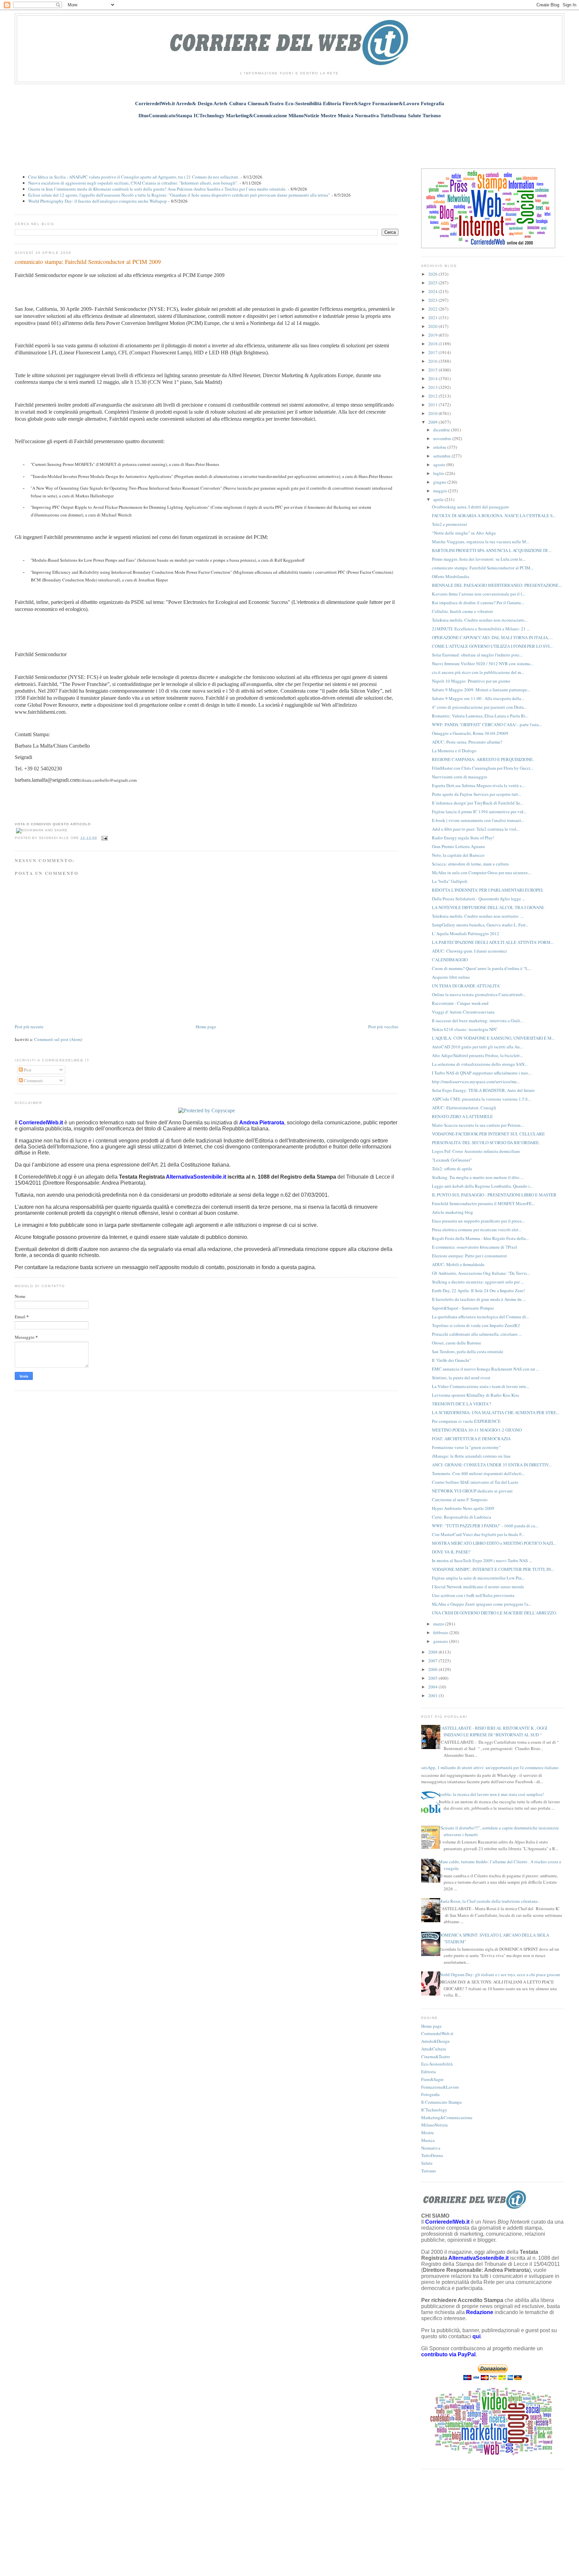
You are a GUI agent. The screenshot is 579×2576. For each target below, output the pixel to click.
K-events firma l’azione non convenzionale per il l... (478, 594)
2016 (433, 361)
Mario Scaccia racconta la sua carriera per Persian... (478, 1125)
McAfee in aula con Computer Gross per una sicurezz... (481, 873)
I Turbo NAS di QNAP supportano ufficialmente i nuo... (481, 1073)
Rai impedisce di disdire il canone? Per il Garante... (478, 603)
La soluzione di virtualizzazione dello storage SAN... (480, 1064)
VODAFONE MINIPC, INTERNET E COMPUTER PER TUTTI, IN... (493, 1569)
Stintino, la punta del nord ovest (461, 1378)
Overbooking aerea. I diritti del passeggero (470, 507)
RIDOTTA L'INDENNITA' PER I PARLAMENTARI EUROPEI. (488, 890)
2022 (433, 309)
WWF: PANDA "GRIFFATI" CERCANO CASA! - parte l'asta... (487, 724)
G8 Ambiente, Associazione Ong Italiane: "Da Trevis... (481, 1273)
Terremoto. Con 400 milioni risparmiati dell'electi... (478, 1473)
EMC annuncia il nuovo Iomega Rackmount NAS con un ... (486, 1369)
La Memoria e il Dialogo (454, 751)
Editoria (429, 2072)
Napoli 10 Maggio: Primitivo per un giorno (471, 681)
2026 (433, 274)
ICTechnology (434, 2110)
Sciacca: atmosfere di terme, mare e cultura (470, 864)
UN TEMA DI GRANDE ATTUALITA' (466, 986)
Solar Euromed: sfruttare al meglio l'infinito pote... (477, 655)
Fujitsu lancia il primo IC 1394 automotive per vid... (479, 812)
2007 (433, 1661)
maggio (441, 491)
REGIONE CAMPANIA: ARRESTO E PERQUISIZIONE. (483, 759)
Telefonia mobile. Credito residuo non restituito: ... (478, 916)
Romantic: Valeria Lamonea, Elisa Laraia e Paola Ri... (480, 716)
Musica (428, 2140)
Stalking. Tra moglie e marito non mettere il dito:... (478, 1177)
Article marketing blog (453, 1212)
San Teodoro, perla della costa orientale (468, 1351)
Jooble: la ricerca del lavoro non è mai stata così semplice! (491, 1794)
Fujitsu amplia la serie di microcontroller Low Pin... (478, 1578)
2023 (433, 300)
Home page (206, 1027)
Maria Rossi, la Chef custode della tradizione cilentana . (489, 1901)
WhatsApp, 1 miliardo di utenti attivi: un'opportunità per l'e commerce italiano (487, 1767)
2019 (433, 335)
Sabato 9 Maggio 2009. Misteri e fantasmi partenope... (481, 690)
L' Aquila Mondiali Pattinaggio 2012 (466, 933)
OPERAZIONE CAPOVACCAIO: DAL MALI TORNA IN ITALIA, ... (492, 637)
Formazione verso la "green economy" (466, 1447)
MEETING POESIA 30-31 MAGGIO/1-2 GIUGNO (477, 1430)
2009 (433, 422)
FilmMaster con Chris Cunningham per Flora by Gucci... (483, 768)
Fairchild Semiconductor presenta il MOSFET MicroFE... (483, 1203)
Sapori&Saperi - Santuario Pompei (463, 1308)
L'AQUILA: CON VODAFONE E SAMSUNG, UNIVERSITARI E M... (493, 1038)
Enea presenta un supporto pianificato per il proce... (478, 1221)
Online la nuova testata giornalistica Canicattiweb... (479, 994)
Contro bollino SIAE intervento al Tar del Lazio (475, 1482)
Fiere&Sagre (432, 2079)
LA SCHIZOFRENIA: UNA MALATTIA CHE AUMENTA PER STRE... (496, 1412)
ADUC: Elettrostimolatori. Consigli (464, 1108)
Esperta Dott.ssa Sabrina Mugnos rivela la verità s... (478, 785)
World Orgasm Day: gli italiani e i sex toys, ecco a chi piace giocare (499, 1974)
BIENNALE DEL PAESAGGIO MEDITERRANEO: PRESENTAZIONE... (497, 585)
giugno (440, 482)
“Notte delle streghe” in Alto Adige (464, 533)
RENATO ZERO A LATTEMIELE (462, 1116)
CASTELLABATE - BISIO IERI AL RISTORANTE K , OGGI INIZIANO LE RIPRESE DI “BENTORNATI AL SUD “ (493, 1731)
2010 (433, 413)
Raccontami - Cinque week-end (460, 1003)
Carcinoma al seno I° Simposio (460, 1500)
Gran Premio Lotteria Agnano (459, 846)
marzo (439, 1624)
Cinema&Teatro (436, 2057)
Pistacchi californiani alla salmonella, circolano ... (477, 1334)
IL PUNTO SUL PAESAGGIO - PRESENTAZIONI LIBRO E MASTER (494, 1195)
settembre (442, 456)
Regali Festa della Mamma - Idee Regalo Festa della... (480, 1238)
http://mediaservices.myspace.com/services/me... (476, 1082)
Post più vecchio (383, 1027)
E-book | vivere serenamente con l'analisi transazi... (478, 820)
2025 (433, 283)
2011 (433, 405)
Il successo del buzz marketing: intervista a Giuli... (477, 1021)
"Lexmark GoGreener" (452, 1160)
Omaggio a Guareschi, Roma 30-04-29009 (470, 733)
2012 (433, 396)
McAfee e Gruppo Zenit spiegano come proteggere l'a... (482, 1604)
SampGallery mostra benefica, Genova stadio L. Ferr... (480, 925)
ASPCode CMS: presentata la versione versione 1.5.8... (481, 1099)
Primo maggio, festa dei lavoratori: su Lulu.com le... (479, 559)
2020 (433, 326)
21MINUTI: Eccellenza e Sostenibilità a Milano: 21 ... (481, 629)
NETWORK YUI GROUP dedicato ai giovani (472, 1491)
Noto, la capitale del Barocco (458, 855)
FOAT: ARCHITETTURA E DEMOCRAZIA (471, 1439)
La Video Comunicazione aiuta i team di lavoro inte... (480, 1386)
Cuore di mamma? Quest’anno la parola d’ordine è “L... (481, 968)
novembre (443, 438)
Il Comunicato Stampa (441, 2102)
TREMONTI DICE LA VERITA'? (462, 1404)
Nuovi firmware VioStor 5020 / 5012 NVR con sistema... (482, 664)
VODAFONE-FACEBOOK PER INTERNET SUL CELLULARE (488, 1134)
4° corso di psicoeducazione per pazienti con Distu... (479, 707)
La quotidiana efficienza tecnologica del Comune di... (480, 1317)
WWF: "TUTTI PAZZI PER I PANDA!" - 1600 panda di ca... (485, 1526)
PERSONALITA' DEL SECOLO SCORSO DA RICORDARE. (486, 1142)
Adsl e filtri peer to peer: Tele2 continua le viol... (476, 829)
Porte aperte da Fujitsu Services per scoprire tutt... (476, 794)
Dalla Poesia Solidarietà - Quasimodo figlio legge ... (478, 899)
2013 (433, 387)
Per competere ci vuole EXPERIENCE (466, 1421)
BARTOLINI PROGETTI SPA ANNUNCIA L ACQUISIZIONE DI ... (492, 550)
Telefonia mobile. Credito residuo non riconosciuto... (480, 620)
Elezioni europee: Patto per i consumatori (469, 1256)
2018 (433, 344)
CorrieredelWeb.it (437, 2033)
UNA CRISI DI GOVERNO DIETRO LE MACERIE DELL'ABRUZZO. (494, 1613)
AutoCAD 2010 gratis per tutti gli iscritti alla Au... (477, 1047)
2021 (433, 318)
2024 (433, 291)
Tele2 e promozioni (449, 524)
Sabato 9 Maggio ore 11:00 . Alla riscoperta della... (478, 698)
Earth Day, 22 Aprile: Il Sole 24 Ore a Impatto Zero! (478, 1291)
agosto (440, 465)
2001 (433, 1695)
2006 (433, 1669)
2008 (433, 1652)
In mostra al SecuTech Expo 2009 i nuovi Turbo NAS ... (482, 1560)
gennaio (441, 1641)
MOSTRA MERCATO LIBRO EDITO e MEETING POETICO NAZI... (494, 1543)
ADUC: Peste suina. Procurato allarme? (467, 742)
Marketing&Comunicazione (447, 2117)
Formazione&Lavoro (440, 2087)
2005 (433, 1678)
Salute (427, 2163)
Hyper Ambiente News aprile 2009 (463, 1508)
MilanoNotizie (435, 2125)
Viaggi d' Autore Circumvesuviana (463, 1012)
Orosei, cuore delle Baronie (457, 1343)
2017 (433, 352)
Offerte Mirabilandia (451, 576)
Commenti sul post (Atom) (58, 1039)
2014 (433, 378)
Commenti (33, 1081)
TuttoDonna (432, 2155)
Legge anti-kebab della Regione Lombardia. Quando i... (482, 1186)
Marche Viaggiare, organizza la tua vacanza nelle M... (480, 542)
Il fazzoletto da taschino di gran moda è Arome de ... (479, 1299)
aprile (439, 499)
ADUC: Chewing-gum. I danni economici (469, 951)
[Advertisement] (289, 140)
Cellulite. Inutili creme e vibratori (462, 611)
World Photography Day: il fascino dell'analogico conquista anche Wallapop (98, 201)
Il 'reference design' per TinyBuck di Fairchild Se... (477, 803)
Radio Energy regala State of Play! (463, 838)
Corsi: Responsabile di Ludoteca (462, 1517)
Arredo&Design (435, 2041)
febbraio (441, 1632)
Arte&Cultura (434, 2049)
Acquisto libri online (451, 977)
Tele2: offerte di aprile (452, 1169)
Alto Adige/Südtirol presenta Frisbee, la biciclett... (477, 1055)
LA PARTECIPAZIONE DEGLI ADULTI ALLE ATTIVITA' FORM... (493, 942)
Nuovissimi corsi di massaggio (460, 777)
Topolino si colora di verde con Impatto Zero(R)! (476, 1325)
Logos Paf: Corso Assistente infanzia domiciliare (476, 1151)
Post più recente (29, 1027)
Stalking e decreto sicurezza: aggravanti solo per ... (478, 1282)
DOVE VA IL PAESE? (451, 1552)
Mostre (428, 2133)
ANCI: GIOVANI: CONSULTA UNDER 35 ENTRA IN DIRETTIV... (492, 1465)
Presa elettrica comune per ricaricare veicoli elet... (477, 1230)
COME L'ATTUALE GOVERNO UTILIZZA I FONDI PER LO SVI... (492, 646)
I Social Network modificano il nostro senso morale (478, 1587)
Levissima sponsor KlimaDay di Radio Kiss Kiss (475, 1395)
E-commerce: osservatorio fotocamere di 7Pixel (474, 1247)
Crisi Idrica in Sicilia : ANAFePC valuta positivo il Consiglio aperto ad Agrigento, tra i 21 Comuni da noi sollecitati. (134, 177)
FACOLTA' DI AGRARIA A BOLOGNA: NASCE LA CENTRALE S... (494, 515)
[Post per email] (104, 838)
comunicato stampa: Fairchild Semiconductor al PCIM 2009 (88, 262)
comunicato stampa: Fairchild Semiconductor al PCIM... (483, 568)
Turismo (429, 2171)
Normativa (431, 2148)
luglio (439, 473)
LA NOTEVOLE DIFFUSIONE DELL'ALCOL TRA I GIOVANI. (488, 907)
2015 (433, 370)
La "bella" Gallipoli (450, 881)
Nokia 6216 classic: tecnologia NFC (465, 1029)
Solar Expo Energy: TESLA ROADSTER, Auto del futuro (483, 1090)
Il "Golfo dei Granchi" (452, 1360)
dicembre (442, 430)
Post (27, 1070)
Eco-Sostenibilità (437, 2064)
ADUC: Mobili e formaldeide (458, 1264)
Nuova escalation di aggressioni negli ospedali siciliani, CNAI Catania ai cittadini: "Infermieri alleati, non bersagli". (133, 183)
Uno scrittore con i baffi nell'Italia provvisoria (473, 1595)
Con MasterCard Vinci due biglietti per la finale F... (478, 1534)
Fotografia (430, 2094)
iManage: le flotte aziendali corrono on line (471, 1456)
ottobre (440, 447)
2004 (433, 1687)
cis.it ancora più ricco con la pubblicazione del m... (478, 672)
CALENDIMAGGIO (450, 960)
